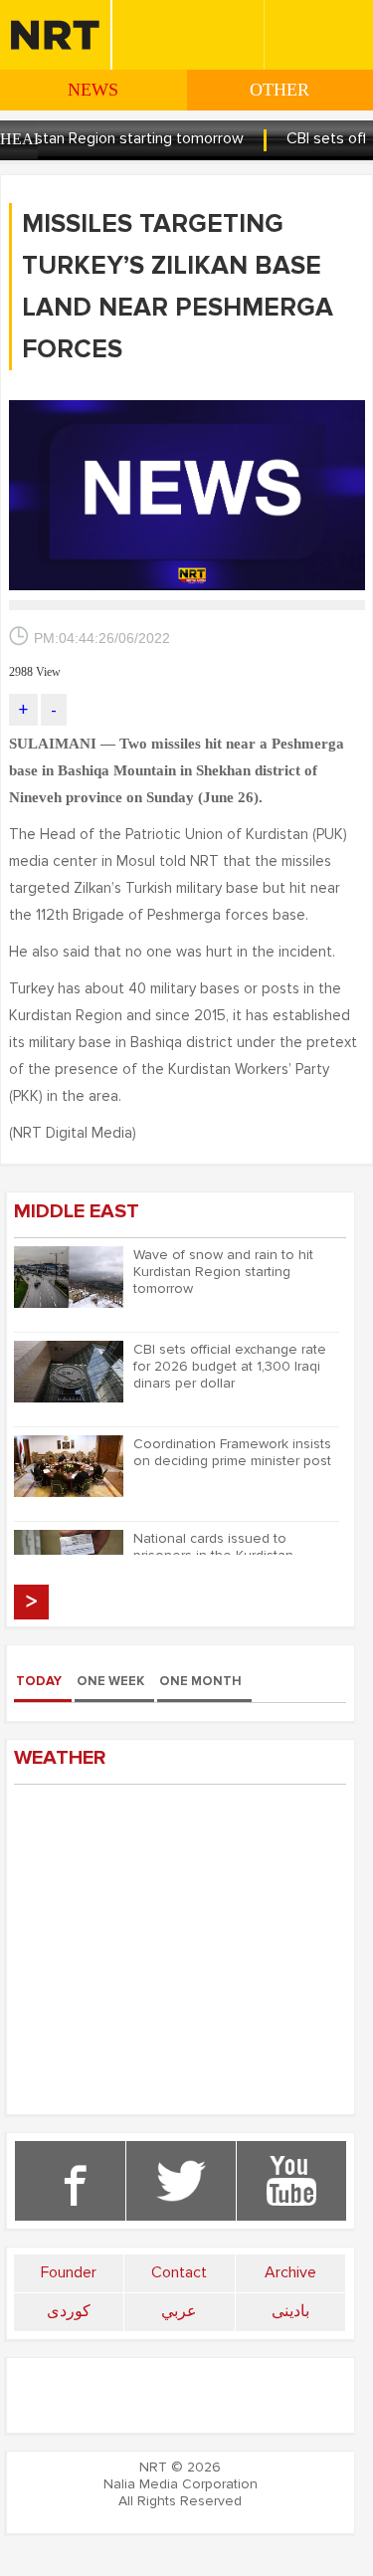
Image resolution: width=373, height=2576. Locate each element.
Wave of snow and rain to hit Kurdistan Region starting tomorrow (223, 1272)
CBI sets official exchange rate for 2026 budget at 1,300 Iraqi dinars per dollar (230, 1366)
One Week (110, 1681)
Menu (141, 18)
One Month (200, 1681)
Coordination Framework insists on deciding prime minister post (232, 1452)
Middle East (77, 1211)
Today (39, 1681)
